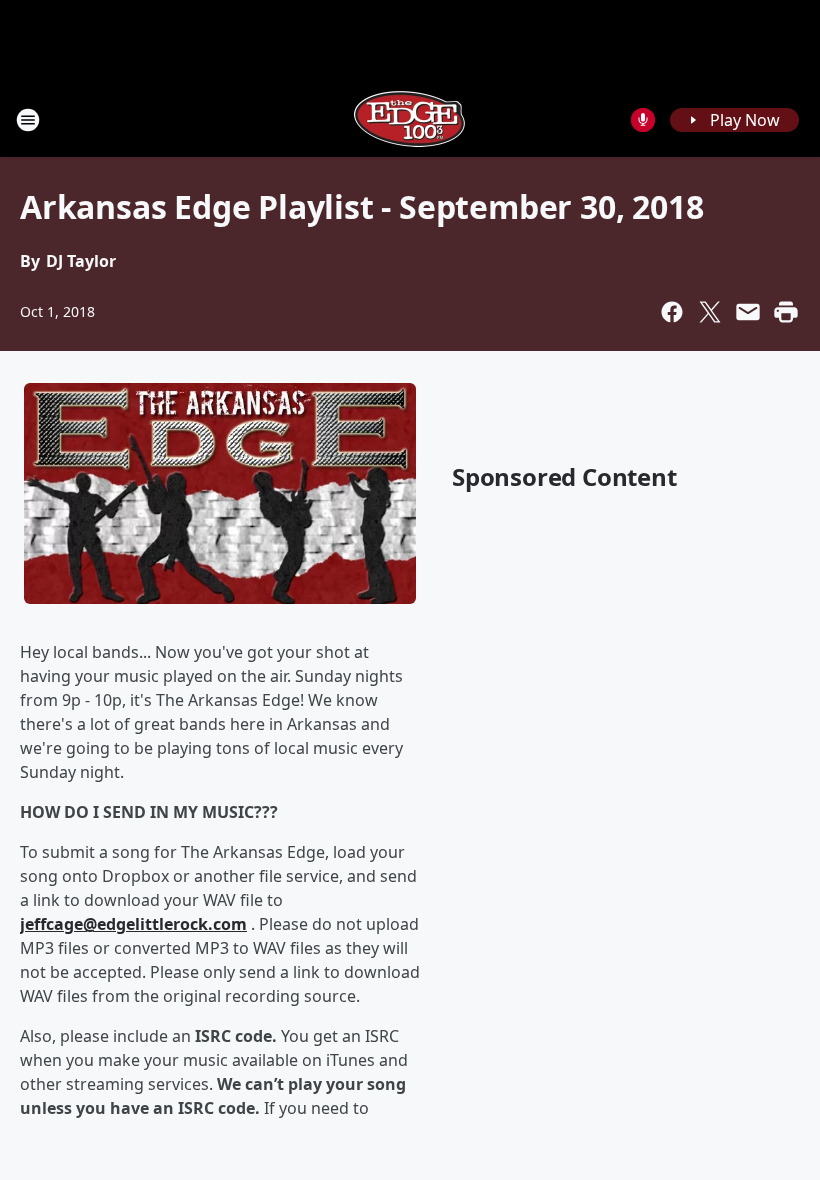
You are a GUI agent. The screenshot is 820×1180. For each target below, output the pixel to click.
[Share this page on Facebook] (672, 312)
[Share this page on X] (710, 312)
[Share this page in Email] (748, 312)
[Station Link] (410, 119)
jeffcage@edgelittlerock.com (133, 924)
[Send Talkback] (643, 120)
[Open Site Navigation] (28, 120)
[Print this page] (786, 312)
